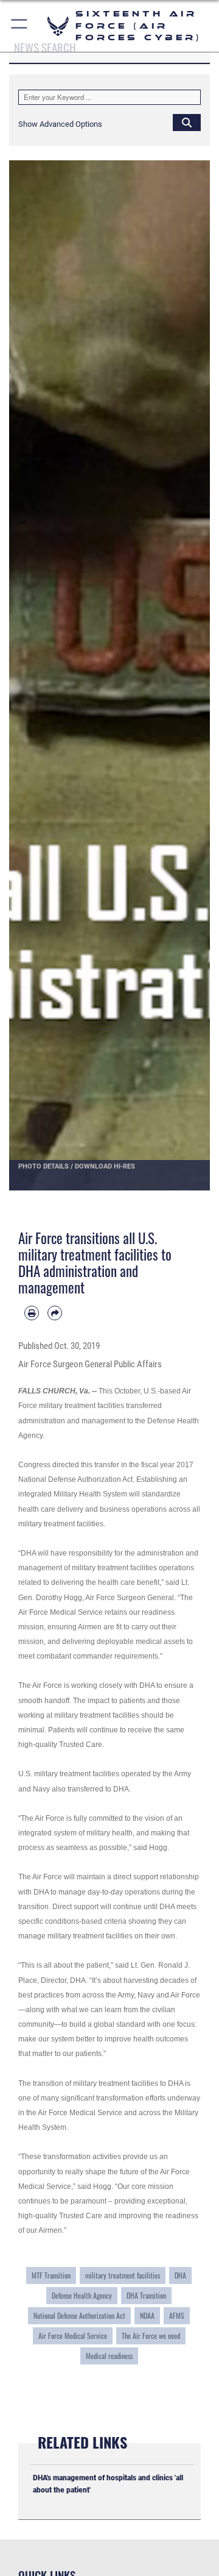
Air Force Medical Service (73, 2336)
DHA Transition (146, 2295)
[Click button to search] (187, 122)
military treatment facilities (123, 2275)
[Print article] (32, 1313)
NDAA (147, 2315)
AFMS (177, 2315)
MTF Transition (51, 2275)
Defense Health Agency (82, 2295)
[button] (20, 26)
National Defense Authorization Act (79, 2315)
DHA (180, 2275)
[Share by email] (55, 1313)
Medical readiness (109, 2356)
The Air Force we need (151, 2336)
